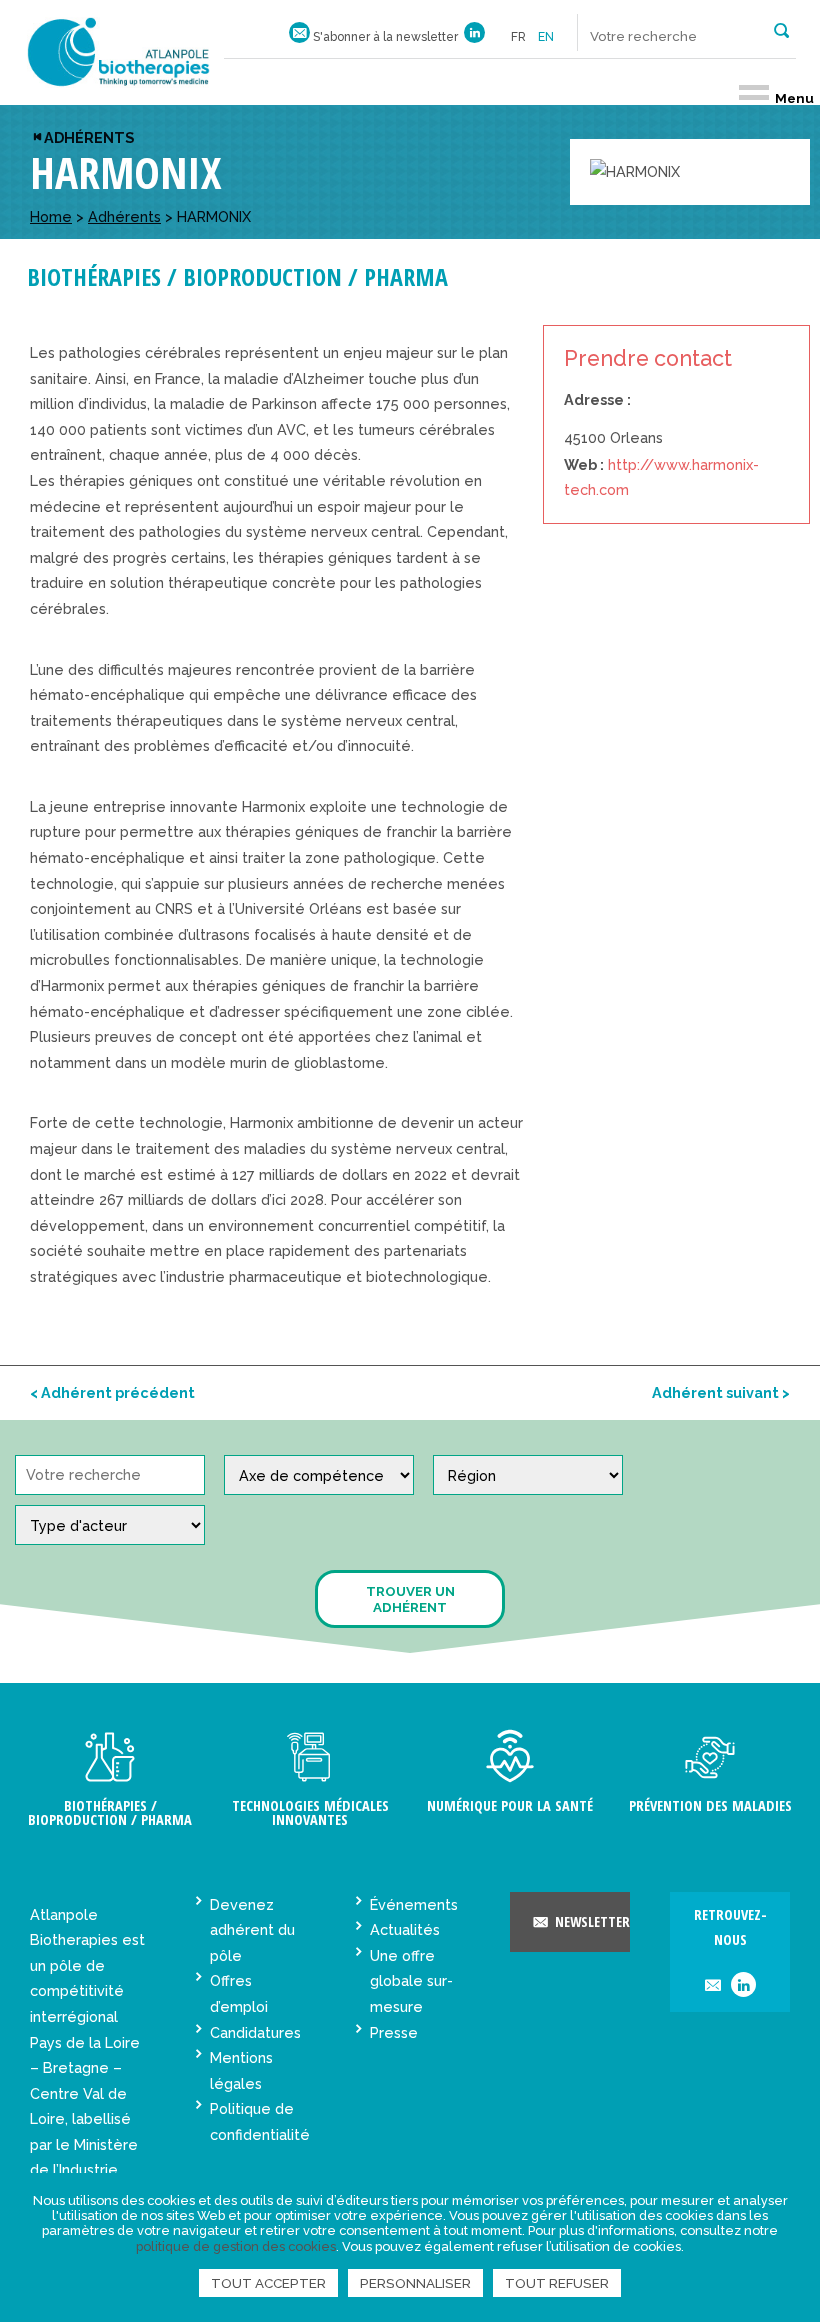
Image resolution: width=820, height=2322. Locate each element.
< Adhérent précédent (112, 1392)
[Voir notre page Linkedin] (474, 37)
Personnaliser (415, 2283)
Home (51, 216)
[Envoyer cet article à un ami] (712, 1986)
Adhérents (89, 137)
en (546, 37)
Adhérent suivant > (721, 1392)
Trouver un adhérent (410, 1599)
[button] (781, 29)
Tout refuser (557, 2283)
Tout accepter (268, 2283)
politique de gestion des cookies (236, 2246)
